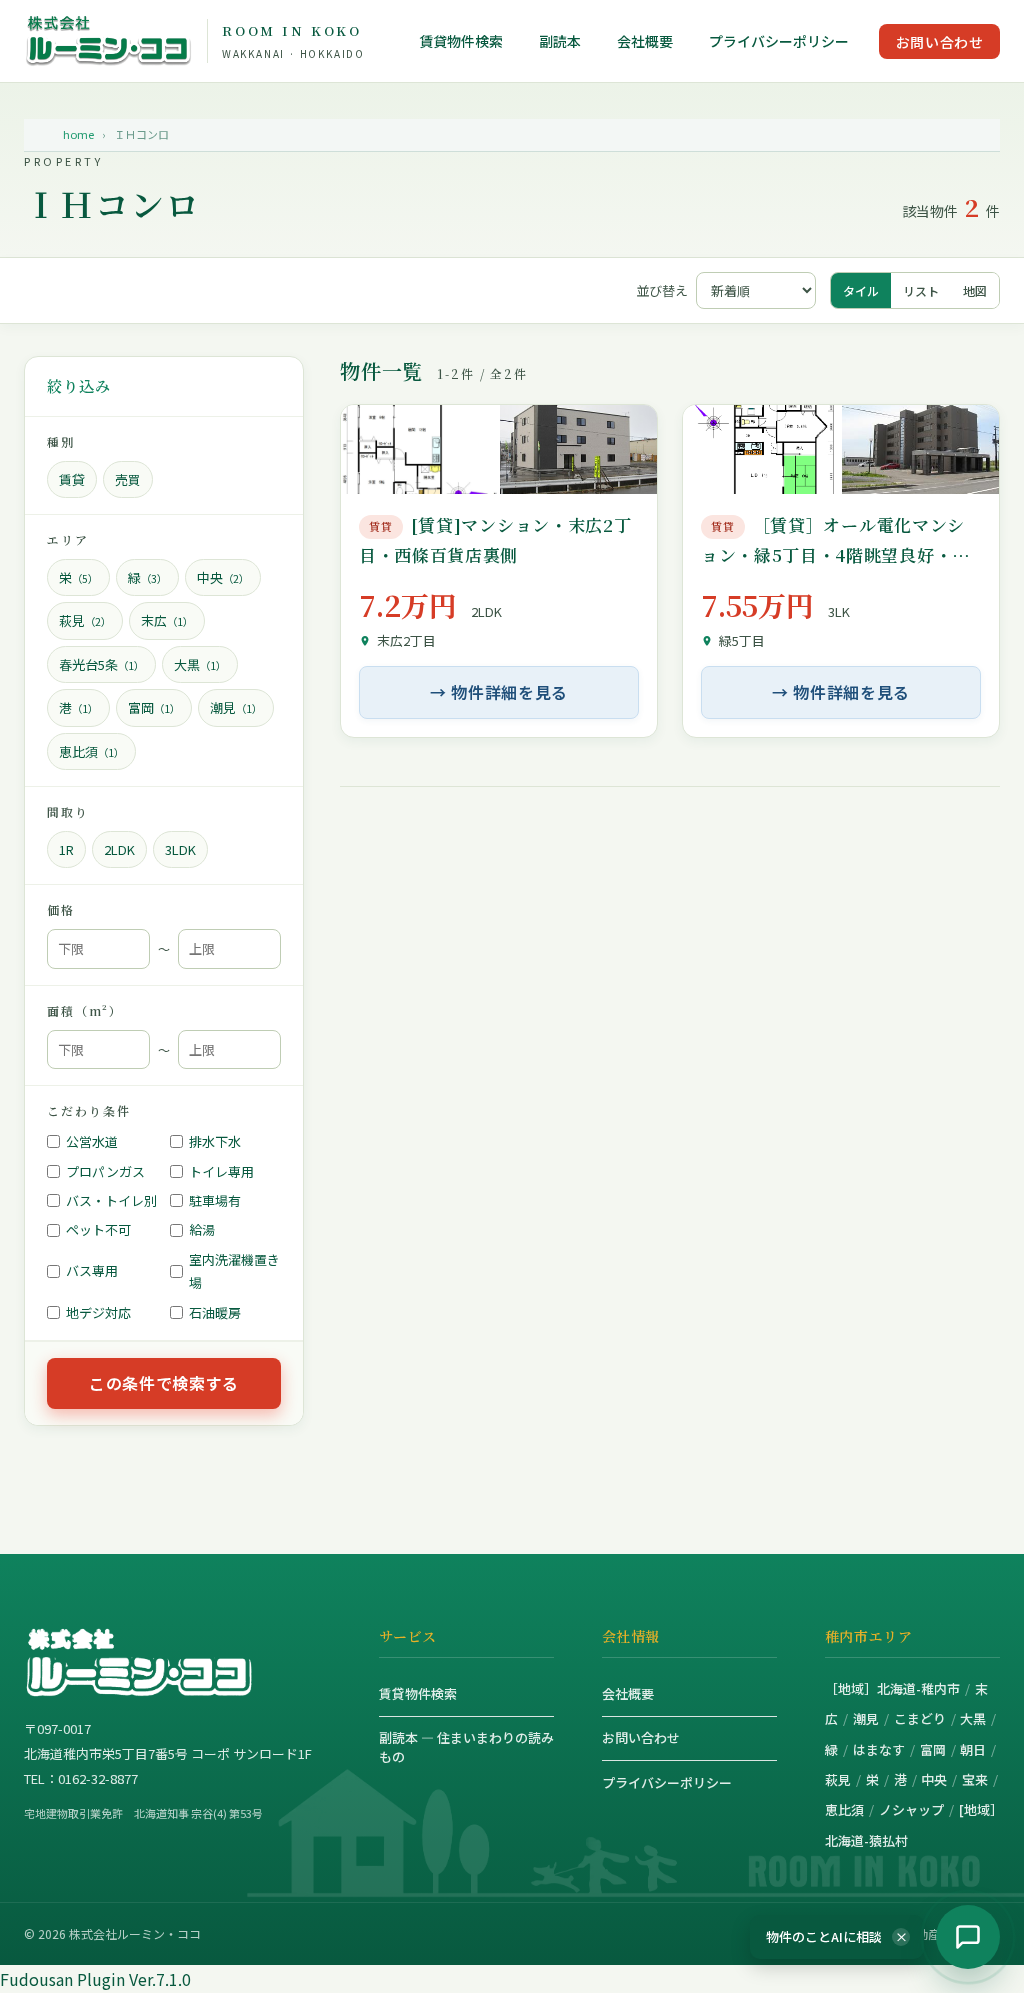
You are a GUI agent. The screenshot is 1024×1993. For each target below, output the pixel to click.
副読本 (560, 42)
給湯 (202, 1229)
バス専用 (92, 1270)
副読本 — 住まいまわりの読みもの (466, 1746)
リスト (921, 290)
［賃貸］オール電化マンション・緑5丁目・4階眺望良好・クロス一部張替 (835, 555)
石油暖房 (215, 1312)
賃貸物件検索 (461, 42)
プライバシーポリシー (779, 42)
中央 (934, 1779)
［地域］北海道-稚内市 (892, 1688)
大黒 (973, 1718)
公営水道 (92, 1141)
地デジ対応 (98, 1312)
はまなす (879, 1749)
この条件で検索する (164, 1383)
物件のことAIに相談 (837, 1936)
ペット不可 (98, 1229)
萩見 (838, 1779)
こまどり (920, 1718)
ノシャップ (911, 1809)
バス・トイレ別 (111, 1200)
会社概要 (645, 42)
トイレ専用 (221, 1171)
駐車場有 (215, 1200)
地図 (975, 290)
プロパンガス (105, 1171)
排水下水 (215, 1141)
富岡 (933, 1749)
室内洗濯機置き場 (234, 1271)
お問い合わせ (939, 42)
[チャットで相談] (968, 1937)
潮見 (866, 1718)
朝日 (973, 1749)
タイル (861, 290)
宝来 (975, 1779)
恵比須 (844, 1809)
